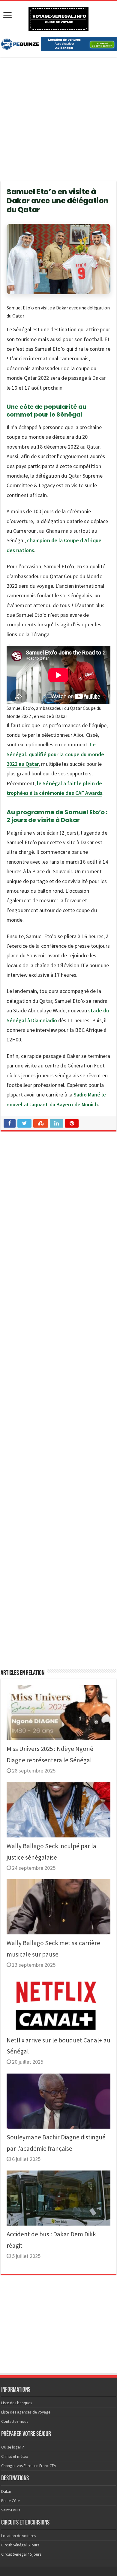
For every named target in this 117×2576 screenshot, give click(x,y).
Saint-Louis (11, 2510)
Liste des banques (17, 2403)
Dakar (6, 2491)
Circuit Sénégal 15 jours (21, 2554)
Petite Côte (10, 2501)
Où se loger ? (13, 2447)
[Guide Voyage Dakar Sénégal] (58, 18)
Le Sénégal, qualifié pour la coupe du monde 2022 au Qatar (55, 754)
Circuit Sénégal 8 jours (20, 2545)
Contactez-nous (15, 2421)
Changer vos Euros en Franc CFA (29, 2466)
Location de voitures (19, 2536)
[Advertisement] (58, 123)
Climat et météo (15, 2456)
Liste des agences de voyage (26, 2412)
